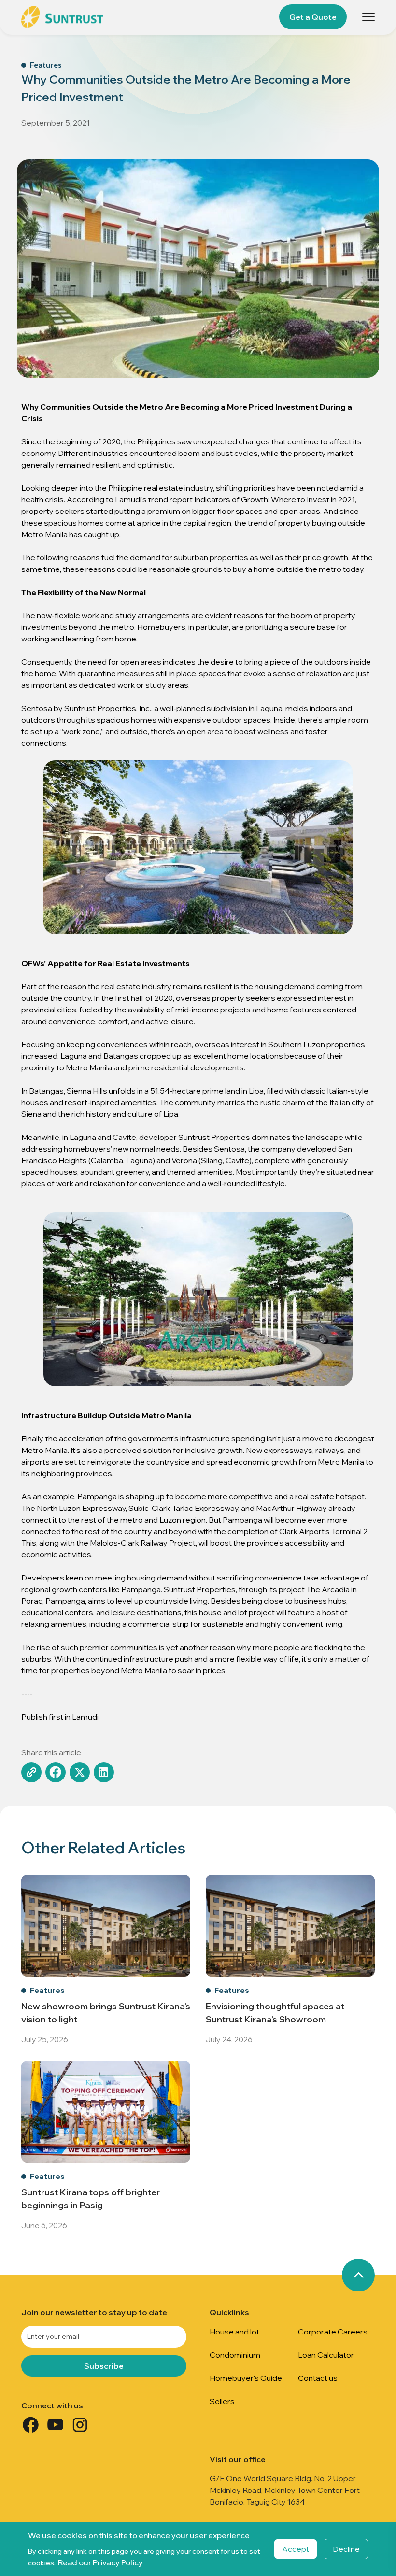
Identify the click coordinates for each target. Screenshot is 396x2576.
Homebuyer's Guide (246, 2378)
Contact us (318, 2378)
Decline (346, 2549)
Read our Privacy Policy (100, 2562)
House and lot (234, 2332)
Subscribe (104, 2366)
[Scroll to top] (358, 2275)
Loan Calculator (326, 2355)
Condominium (235, 2355)
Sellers (222, 2401)
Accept (296, 2549)
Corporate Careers (333, 2332)
